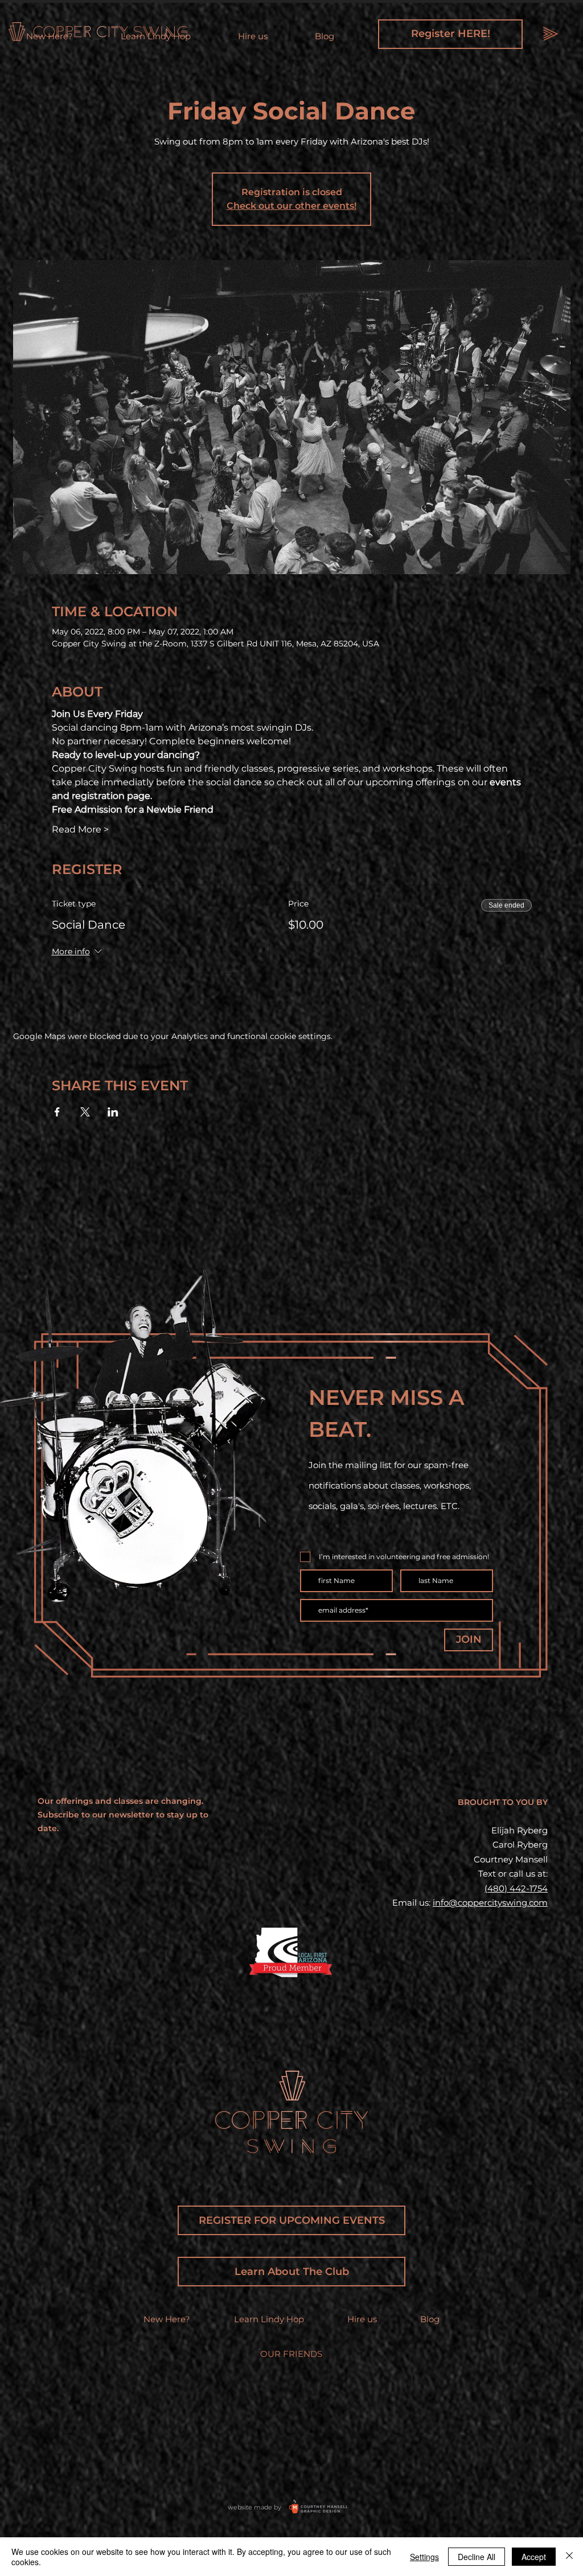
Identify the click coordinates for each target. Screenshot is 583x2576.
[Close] (569, 2557)
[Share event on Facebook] (57, 1112)
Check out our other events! (291, 206)
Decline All (477, 2557)
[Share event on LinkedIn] (113, 1112)
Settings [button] (424, 2557)
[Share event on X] (85, 1112)
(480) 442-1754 (516, 1888)
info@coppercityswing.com (490, 1903)
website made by (254, 2507)
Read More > (80, 829)
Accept (534, 2557)
